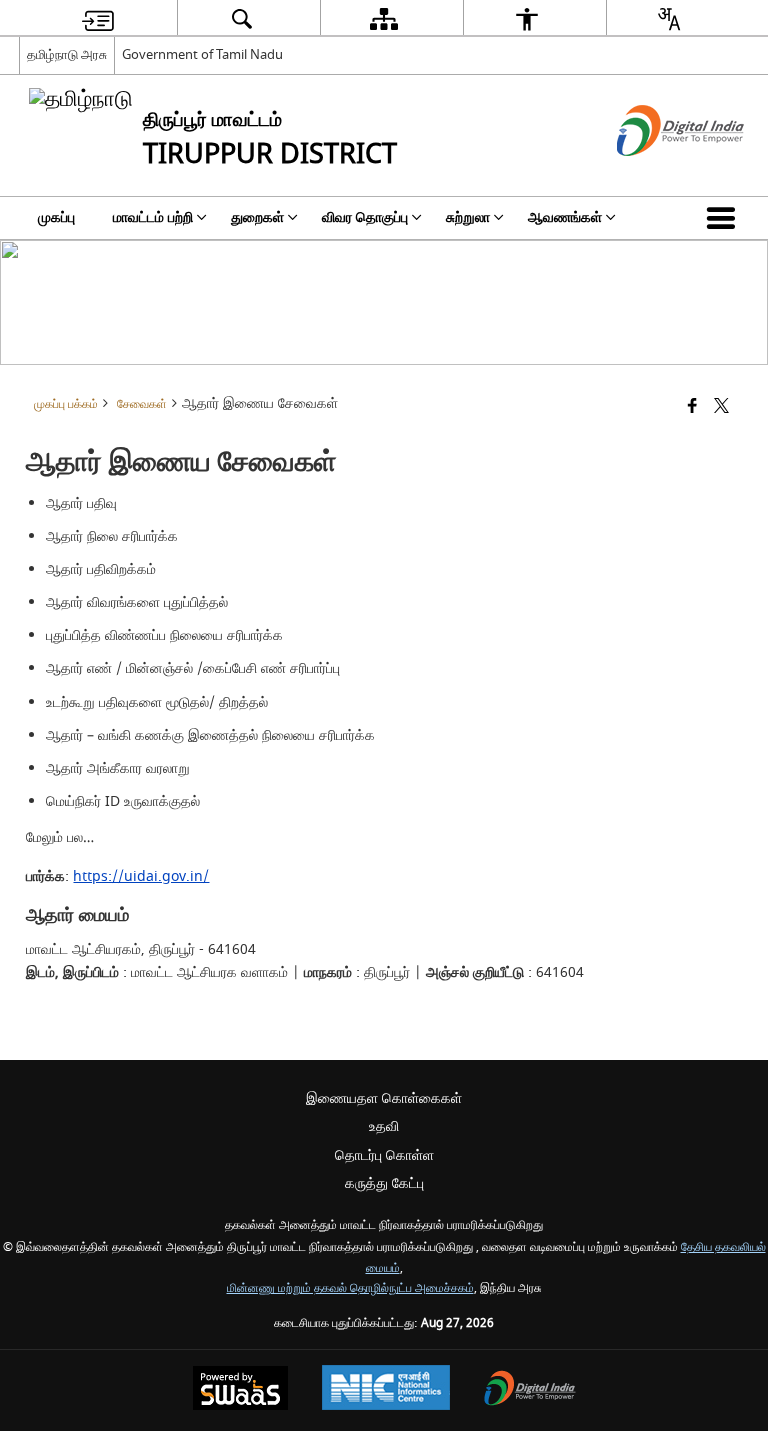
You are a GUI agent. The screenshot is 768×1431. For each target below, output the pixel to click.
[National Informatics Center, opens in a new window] (386, 1390)
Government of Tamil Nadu (202, 54)
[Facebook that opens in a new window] (692, 407)
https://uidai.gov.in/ (141, 876)
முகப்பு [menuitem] (56, 217)
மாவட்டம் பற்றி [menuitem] (153, 217)
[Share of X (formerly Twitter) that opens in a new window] (721, 407)
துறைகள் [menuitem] (257, 217)
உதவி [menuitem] (384, 1126)
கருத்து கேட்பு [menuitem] (384, 1183)
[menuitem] (98, 18)
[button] (725, 218)
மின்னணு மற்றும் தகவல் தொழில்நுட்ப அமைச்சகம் (350, 1288)
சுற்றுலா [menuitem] (468, 217)
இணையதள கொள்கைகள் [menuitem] (384, 1098)
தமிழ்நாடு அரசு (67, 54)
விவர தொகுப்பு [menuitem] (365, 217)
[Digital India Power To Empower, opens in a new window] (530, 1390)
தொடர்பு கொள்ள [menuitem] (384, 1155)
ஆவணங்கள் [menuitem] (565, 217)
